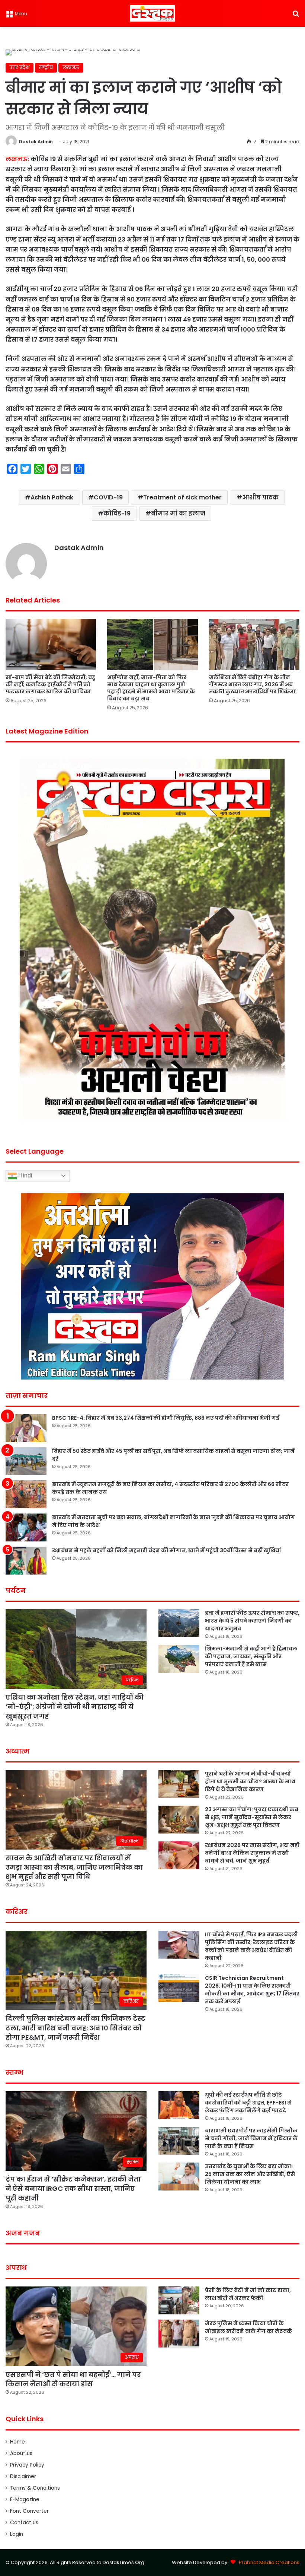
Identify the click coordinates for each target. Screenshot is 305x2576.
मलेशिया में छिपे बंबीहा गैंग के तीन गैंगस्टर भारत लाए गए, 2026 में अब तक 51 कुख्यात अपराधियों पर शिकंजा (252, 684)
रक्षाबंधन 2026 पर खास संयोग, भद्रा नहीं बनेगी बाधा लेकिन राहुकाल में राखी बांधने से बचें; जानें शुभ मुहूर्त (252, 1853)
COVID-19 (108, 497)
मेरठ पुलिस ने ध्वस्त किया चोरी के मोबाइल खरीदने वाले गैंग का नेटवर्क (248, 2327)
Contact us (24, 2523)
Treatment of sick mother (182, 497)
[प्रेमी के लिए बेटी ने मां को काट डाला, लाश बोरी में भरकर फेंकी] (179, 2300)
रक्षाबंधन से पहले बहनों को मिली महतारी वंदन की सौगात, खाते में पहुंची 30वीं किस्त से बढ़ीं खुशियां (167, 1550)
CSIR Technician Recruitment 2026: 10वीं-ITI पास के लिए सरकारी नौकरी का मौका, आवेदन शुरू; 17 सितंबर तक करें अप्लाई (252, 1990)
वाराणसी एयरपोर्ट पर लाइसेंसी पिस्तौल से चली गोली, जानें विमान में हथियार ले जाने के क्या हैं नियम (251, 2138)
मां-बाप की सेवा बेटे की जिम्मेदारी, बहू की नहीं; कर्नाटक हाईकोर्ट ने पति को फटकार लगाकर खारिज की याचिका (50, 684)
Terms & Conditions (35, 2488)
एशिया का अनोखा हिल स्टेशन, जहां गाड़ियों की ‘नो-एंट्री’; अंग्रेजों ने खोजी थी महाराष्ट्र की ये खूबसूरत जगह (75, 1706)
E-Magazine (25, 2500)
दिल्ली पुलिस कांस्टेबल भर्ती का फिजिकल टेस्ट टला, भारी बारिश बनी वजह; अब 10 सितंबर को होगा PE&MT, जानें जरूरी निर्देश (76, 2028)
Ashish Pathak (52, 497)
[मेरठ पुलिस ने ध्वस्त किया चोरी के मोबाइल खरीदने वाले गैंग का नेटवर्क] (179, 2334)
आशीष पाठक (260, 497)
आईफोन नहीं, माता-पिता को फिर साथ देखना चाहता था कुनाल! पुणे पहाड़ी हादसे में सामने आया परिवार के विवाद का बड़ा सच (151, 688)
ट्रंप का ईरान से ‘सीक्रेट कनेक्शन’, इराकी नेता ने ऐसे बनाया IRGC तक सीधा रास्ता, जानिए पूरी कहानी (73, 2188)
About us (21, 2453)
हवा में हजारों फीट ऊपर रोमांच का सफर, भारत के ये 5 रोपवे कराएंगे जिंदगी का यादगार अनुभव (252, 1621)
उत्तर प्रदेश (20, 68)
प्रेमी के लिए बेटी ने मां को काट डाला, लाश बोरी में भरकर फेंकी (248, 2294)
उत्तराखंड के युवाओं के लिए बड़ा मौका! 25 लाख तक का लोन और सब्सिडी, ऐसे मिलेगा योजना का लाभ (250, 2174)
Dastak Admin (36, 142)
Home (17, 2442)
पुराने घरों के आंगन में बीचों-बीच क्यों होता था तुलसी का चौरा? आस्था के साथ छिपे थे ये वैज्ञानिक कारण (250, 1781)
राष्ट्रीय (46, 68)
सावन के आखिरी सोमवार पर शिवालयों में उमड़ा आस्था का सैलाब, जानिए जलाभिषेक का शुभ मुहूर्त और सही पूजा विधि (74, 1867)
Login (17, 2534)
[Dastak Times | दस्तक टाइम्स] (152, 13)
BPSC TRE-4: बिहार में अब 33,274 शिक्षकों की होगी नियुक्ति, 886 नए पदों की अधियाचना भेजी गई (166, 1418)
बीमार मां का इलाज (178, 513)
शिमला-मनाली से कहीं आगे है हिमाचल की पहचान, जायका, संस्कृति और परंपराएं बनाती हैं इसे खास (251, 1656)
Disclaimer (23, 2476)
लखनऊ (71, 68)
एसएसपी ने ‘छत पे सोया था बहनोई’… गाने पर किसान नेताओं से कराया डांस (73, 2379)
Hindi (25, 1175)
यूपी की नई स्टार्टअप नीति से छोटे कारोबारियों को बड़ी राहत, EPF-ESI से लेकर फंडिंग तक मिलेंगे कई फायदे (248, 2103)
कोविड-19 (117, 513)
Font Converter (29, 2511)
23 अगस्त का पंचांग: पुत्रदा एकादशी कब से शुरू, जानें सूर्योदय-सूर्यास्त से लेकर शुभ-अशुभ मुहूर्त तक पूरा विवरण (252, 1817)
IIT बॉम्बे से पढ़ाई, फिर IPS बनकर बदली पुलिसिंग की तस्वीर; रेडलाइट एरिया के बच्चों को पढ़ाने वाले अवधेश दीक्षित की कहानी (251, 1946)
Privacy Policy (27, 2465)
